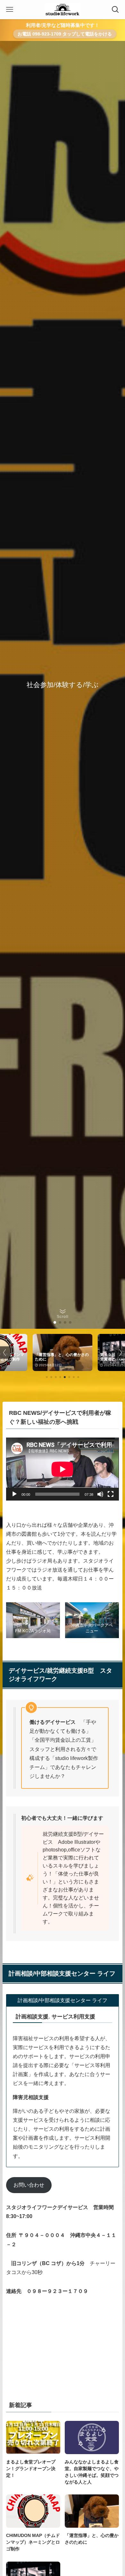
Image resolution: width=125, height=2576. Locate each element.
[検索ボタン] (115, 10)
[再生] (14, 1494)
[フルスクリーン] (111, 1494)
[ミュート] (100, 1494)
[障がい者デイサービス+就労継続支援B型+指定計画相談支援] (62, 10)
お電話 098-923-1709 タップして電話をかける (65, 34)
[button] (55, 1322)
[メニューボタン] (10, 10)
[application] (62, 1469)
